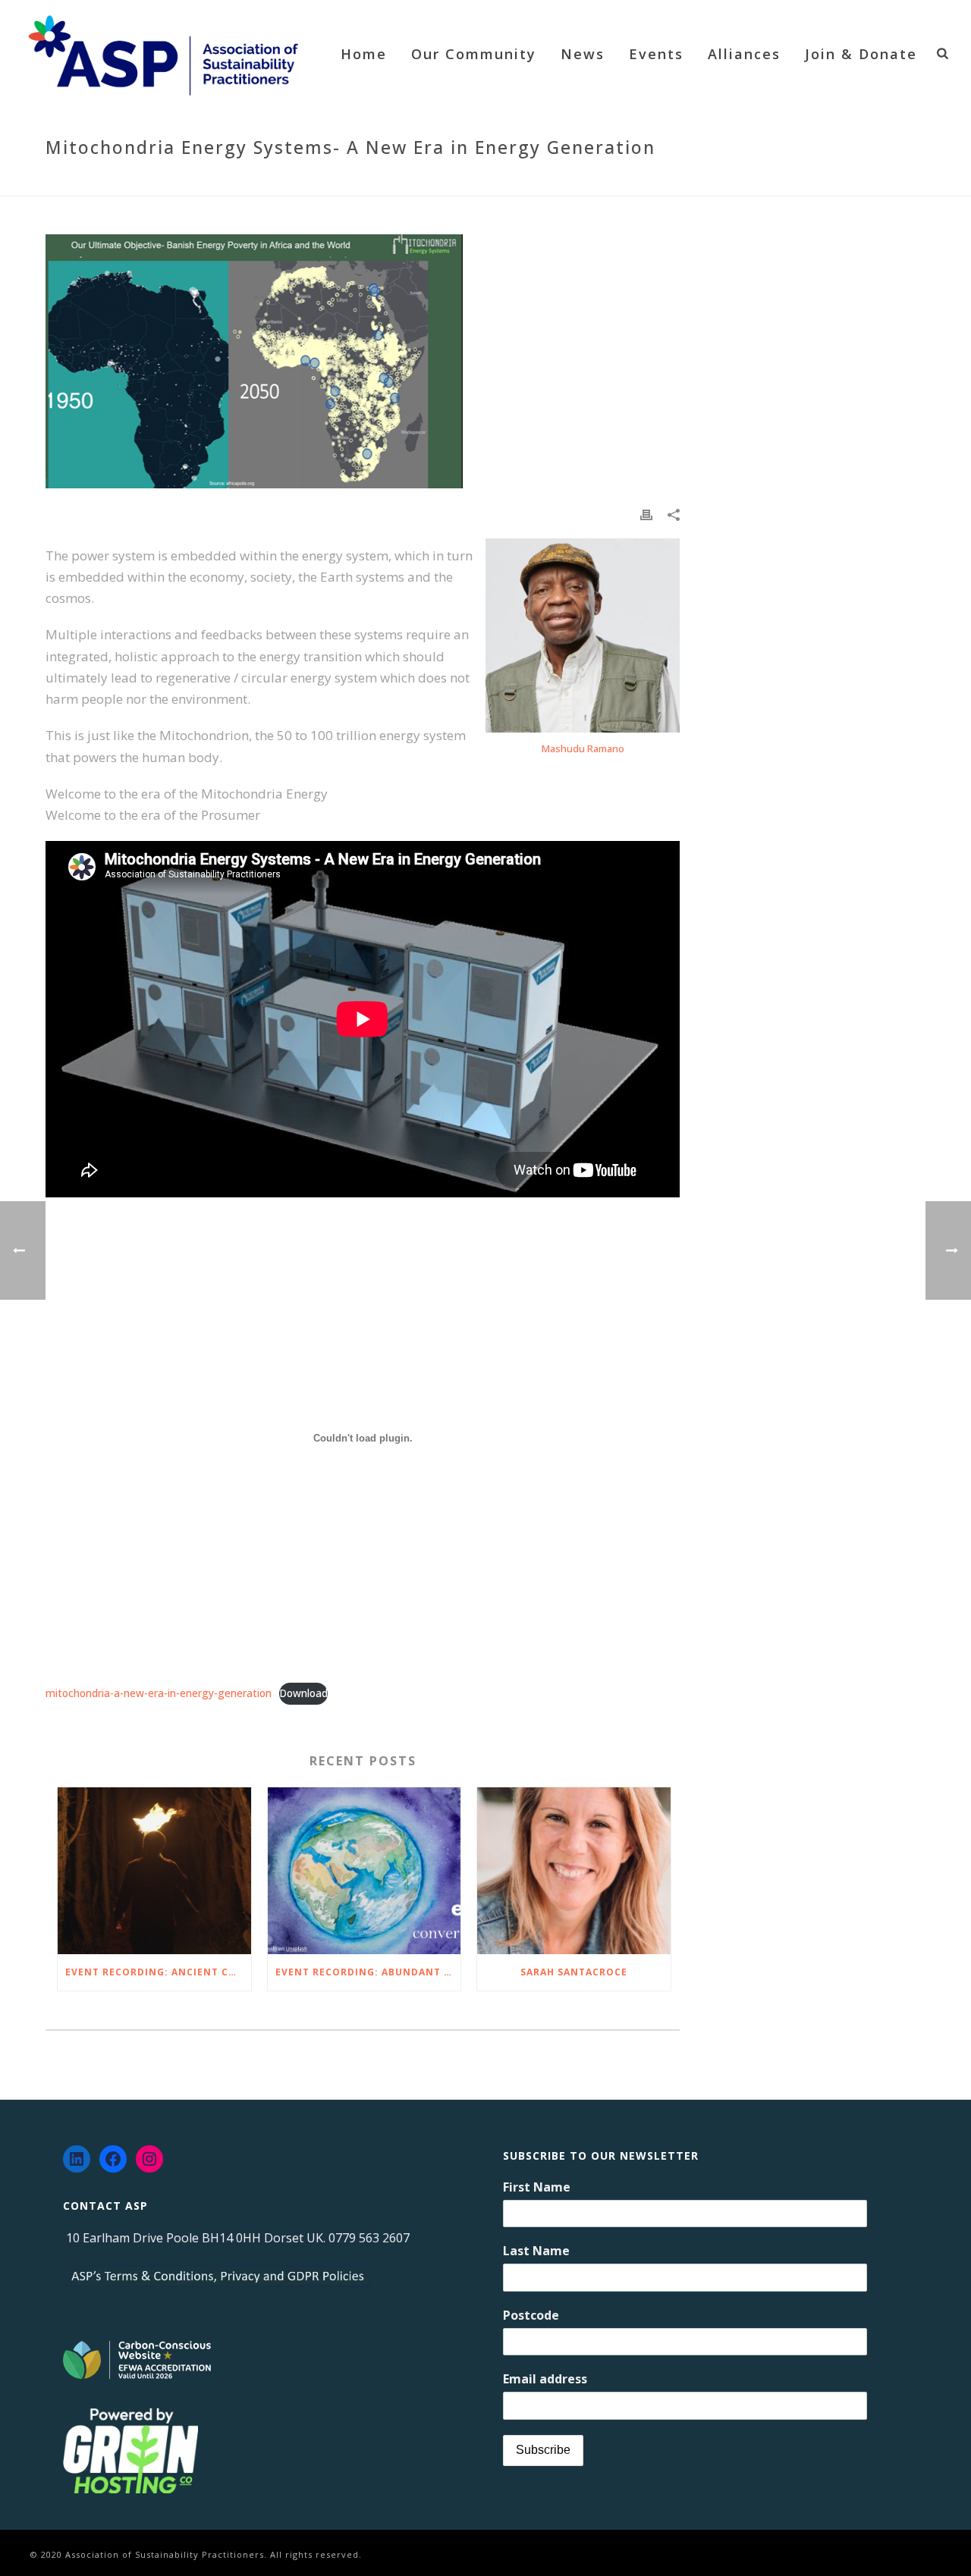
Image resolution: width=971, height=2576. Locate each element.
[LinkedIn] (77, 2159)
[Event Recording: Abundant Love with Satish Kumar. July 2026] (365, 1871)
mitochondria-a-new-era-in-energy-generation (159, 1693)
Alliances (744, 54)
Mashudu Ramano (583, 748)
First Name (537, 2187)
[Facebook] (113, 2159)
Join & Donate (861, 54)
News (583, 54)
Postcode (531, 2315)
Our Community (474, 54)
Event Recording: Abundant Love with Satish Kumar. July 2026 (368, 1972)
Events (656, 54)
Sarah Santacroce (574, 1972)
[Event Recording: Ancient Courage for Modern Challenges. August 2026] (154, 1871)
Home (364, 54)
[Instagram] (149, 2159)
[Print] (646, 514)
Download (303, 1693)
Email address (545, 2379)
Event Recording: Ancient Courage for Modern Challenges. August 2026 (158, 1972)
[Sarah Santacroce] (574, 1871)
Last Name (536, 2251)
